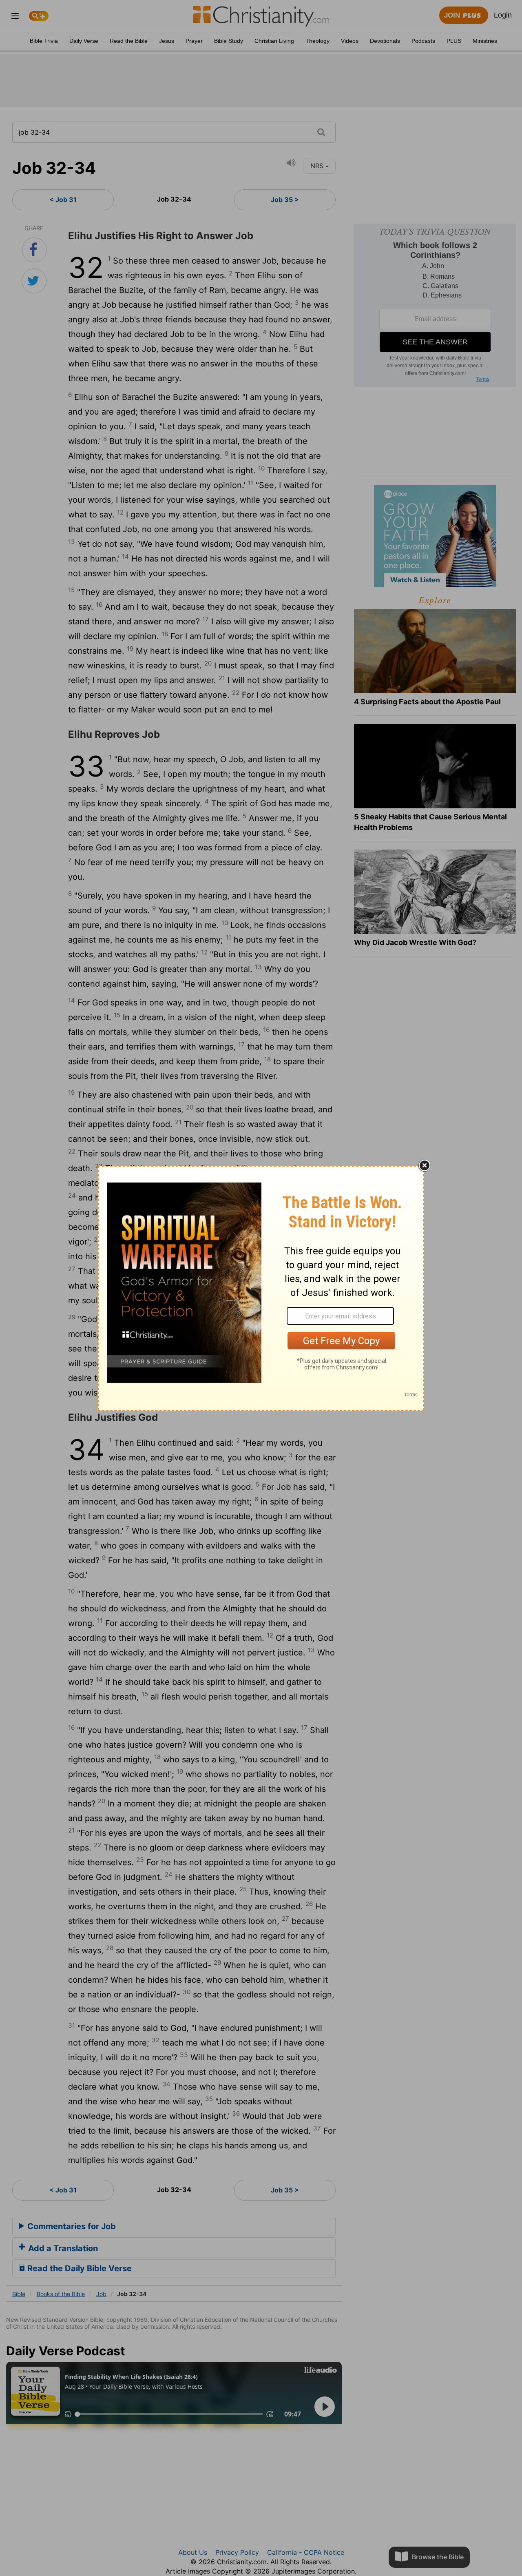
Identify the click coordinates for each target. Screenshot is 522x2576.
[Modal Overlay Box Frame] (261, 1288)
